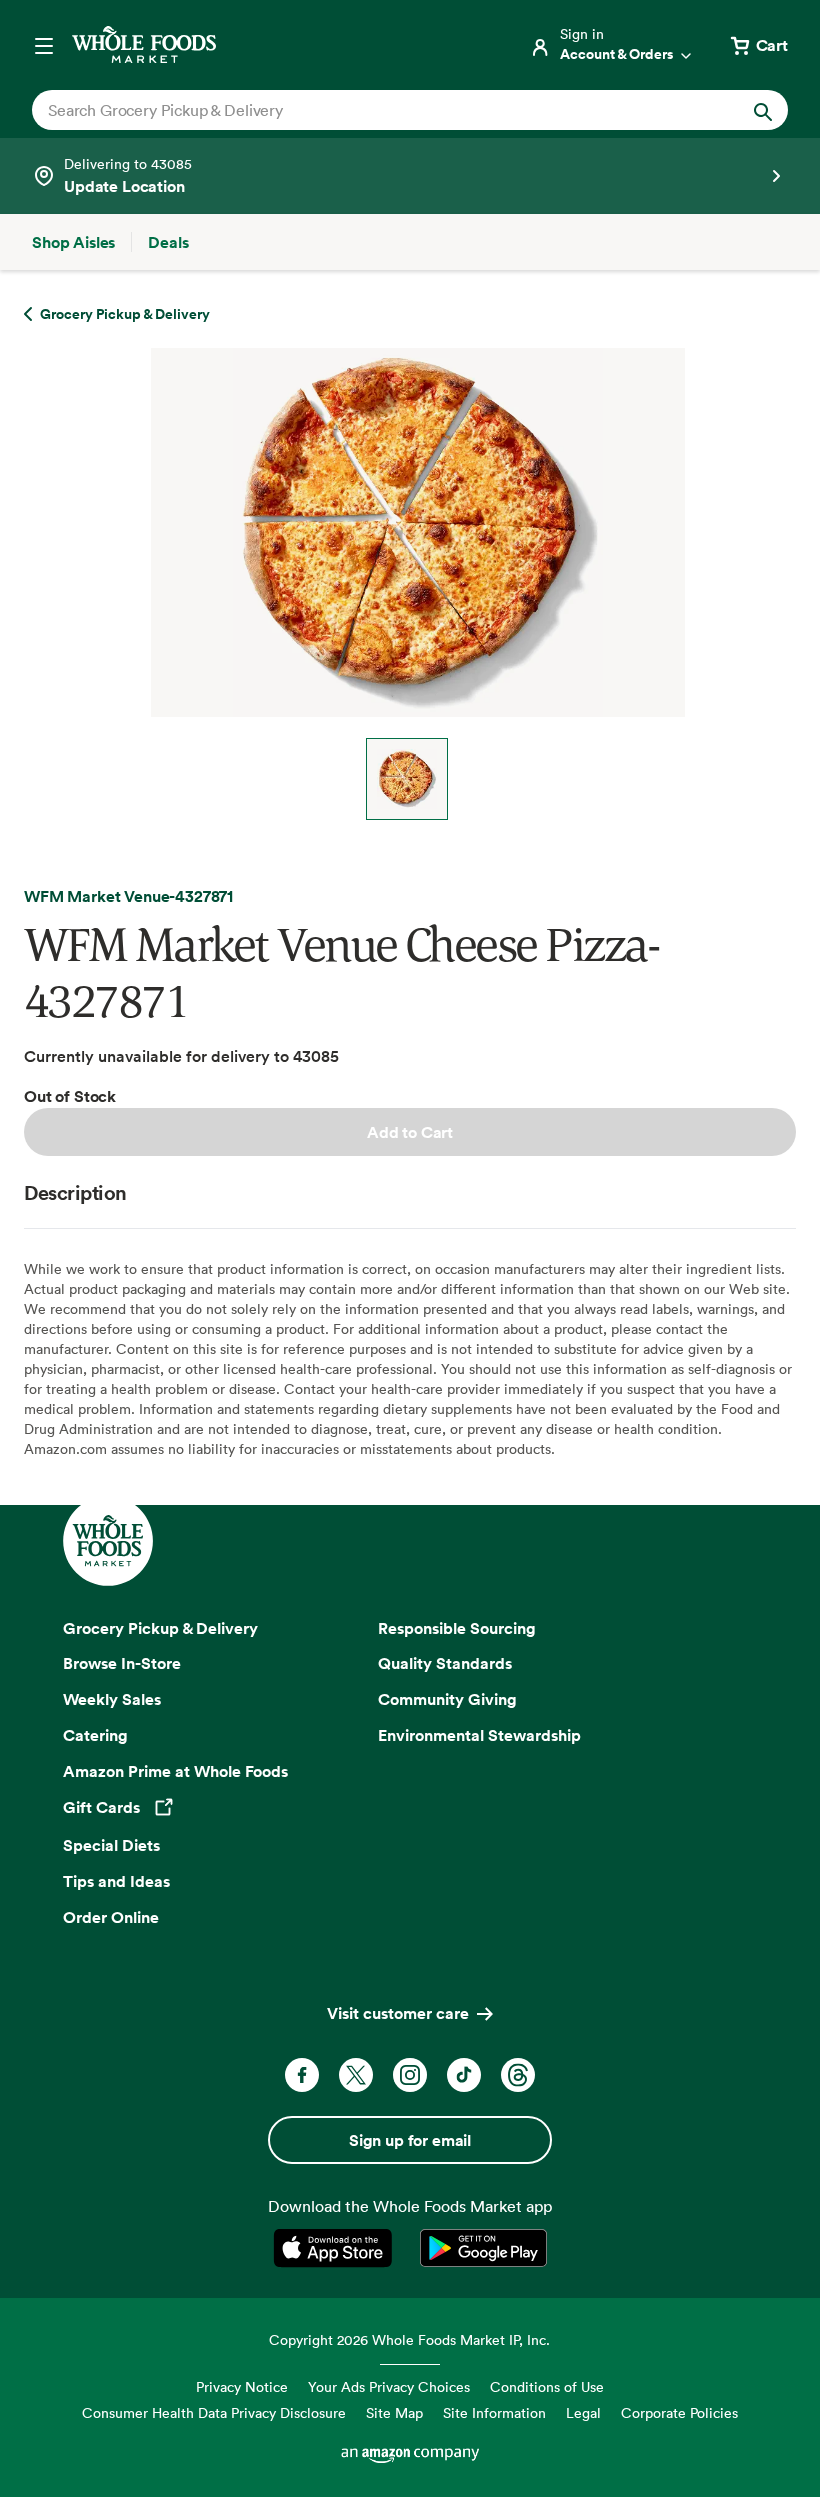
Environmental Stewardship (479, 1735)
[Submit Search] (763, 110)
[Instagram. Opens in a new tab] (410, 2075)
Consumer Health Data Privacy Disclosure (214, 2412)
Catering (95, 1735)
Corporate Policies (679, 2412)
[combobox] (374, 110)
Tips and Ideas (116, 1881)
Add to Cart (410, 1132)
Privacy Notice (242, 2386)
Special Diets (111, 1845)
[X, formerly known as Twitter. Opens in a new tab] (356, 2075)
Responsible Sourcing (457, 1628)
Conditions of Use (547, 2386)
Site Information (494, 2412)
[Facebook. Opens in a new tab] (302, 2075)
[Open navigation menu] (44, 45)
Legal (583, 2412)
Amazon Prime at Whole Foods (175, 1771)
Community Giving (447, 1699)
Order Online (111, 1917)
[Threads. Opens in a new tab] (518, 2075)
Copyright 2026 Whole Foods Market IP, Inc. (409, 2339)
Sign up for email (410, 2140)
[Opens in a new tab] (336, 2248)
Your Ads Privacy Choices (389, 2386)
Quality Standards (445, 1663)
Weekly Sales (112, 1699)
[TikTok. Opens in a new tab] (464, 2075)
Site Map (394, 2412)
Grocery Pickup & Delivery (160, 1628)
